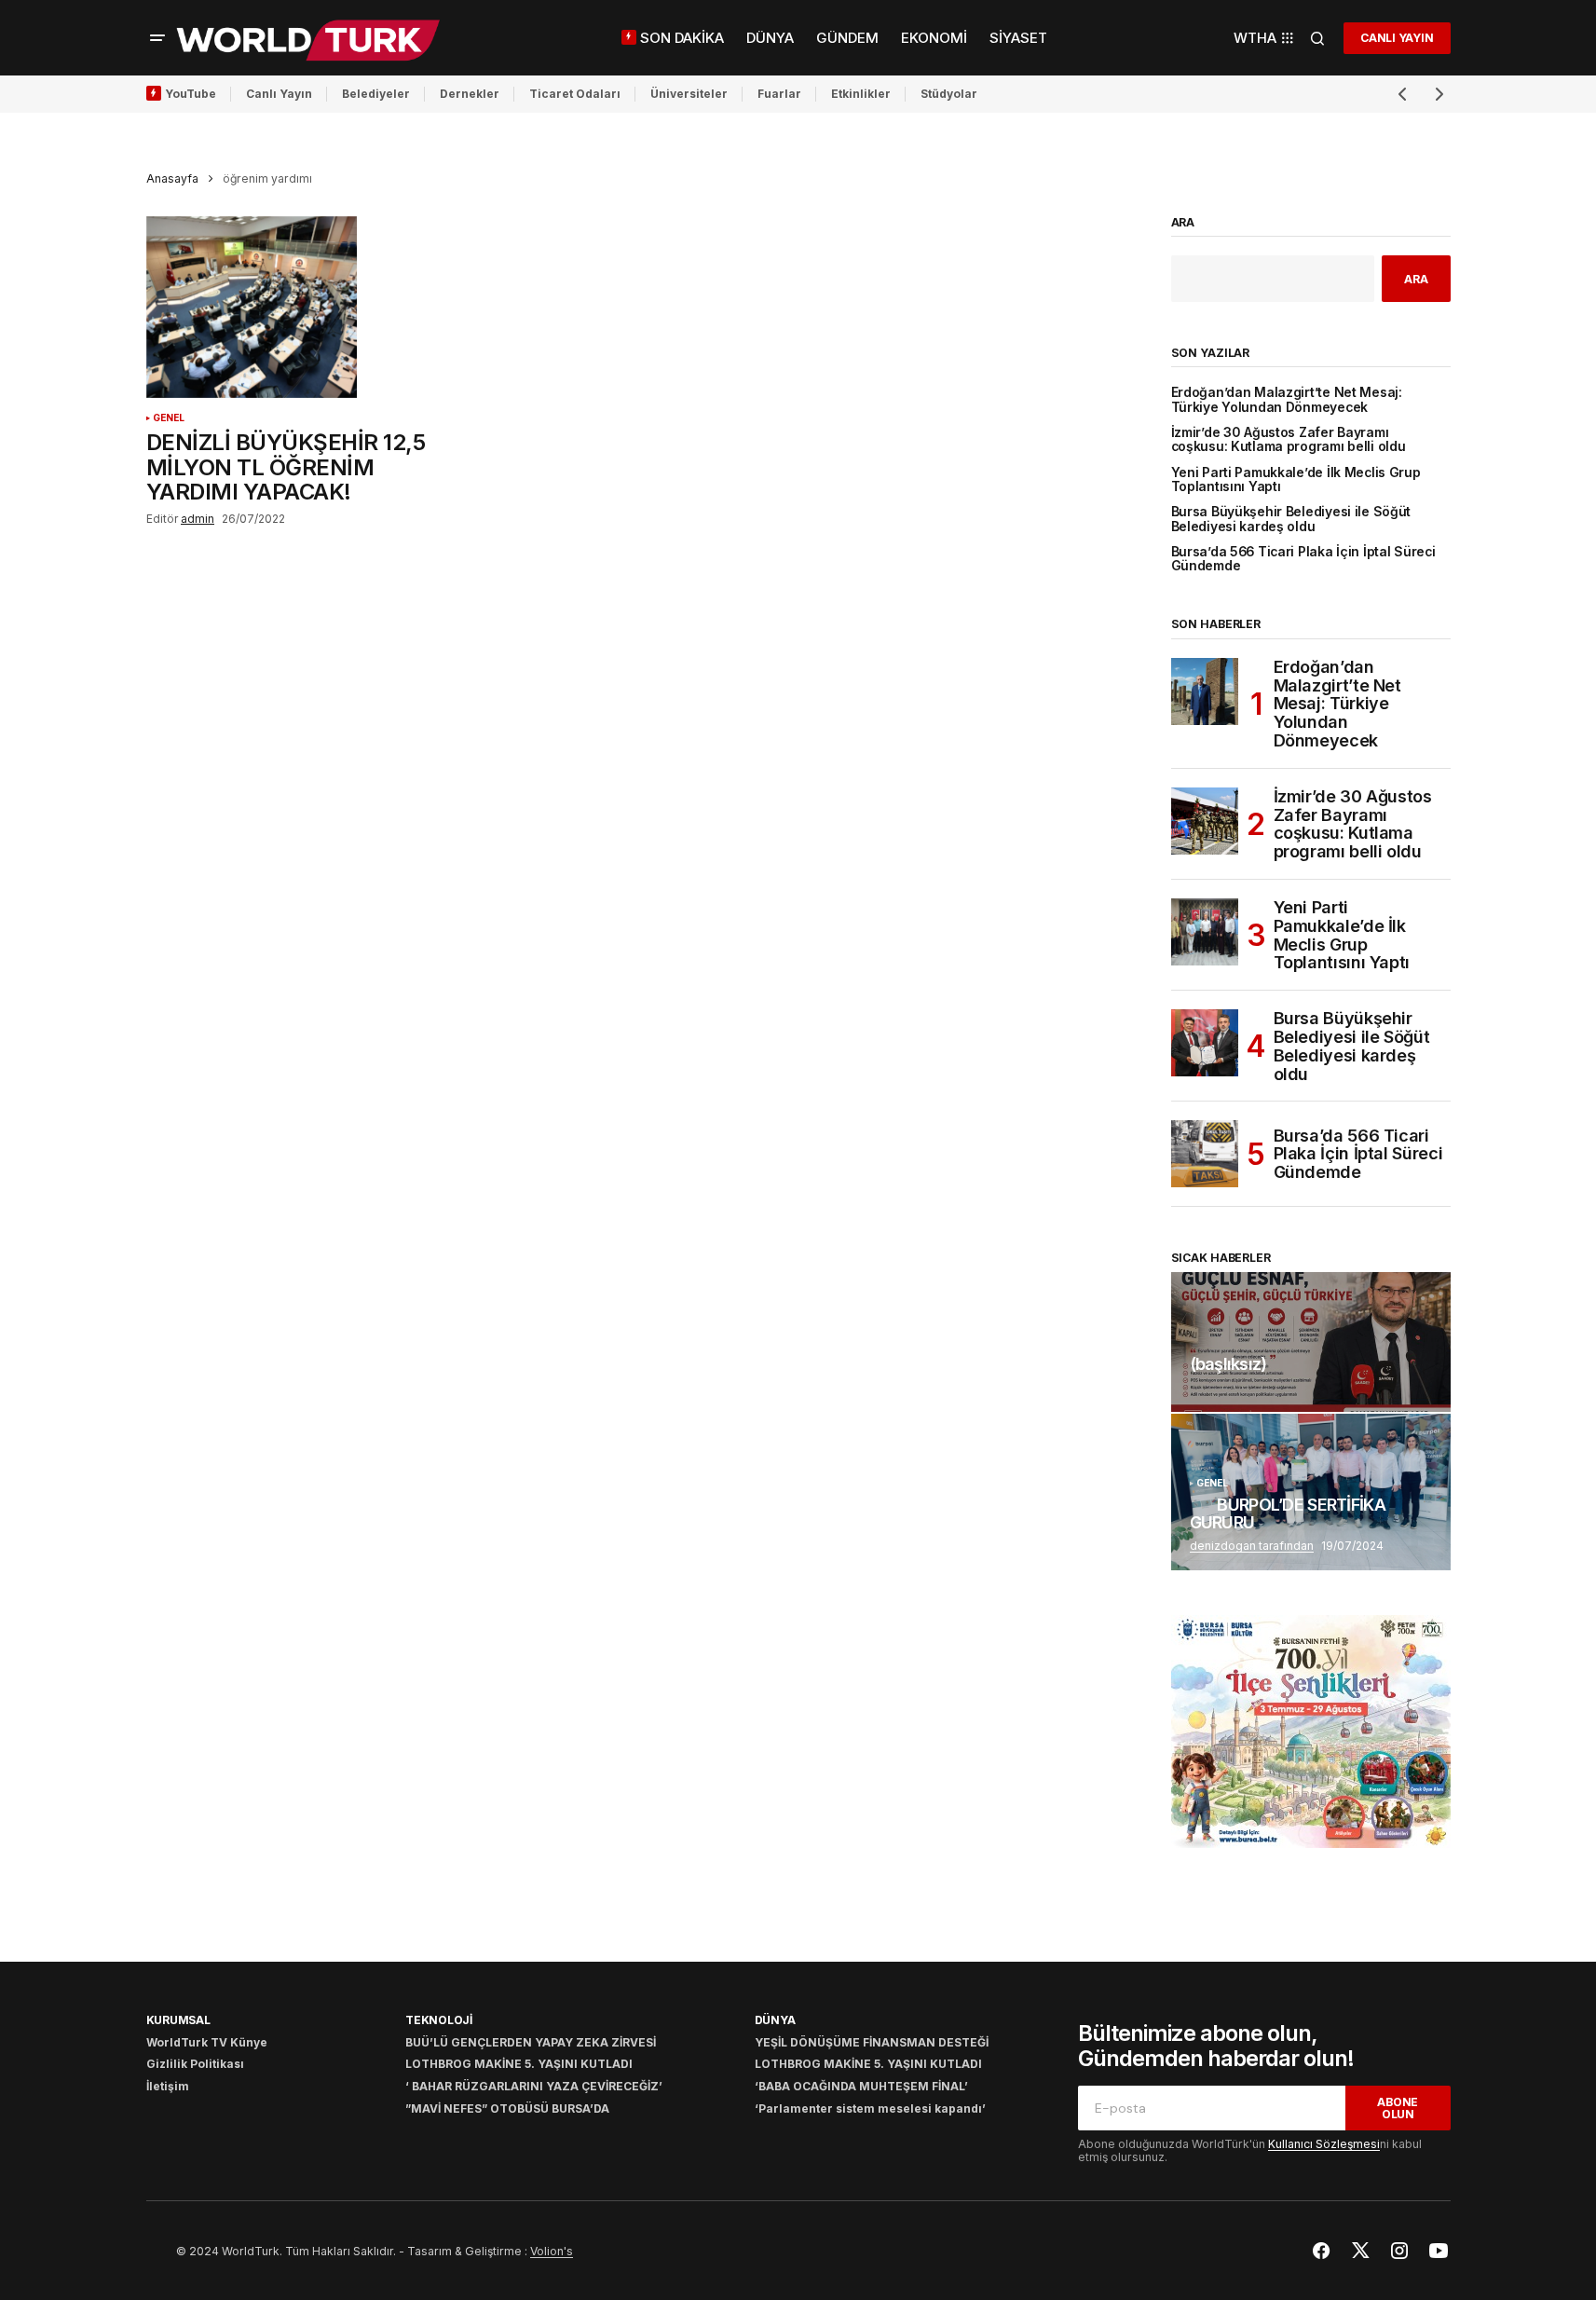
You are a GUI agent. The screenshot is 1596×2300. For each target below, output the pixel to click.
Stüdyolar (949, 94)
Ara (1183, 223)
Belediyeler (376, 94)
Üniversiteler (689, 94)
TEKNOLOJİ (439, 2020)
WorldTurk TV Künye (207, 2042)
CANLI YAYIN (1397, 38)
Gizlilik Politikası (195, 2064)
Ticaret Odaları (575, 94)
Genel (169, 418)
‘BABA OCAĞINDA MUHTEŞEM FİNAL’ (861, 2086)
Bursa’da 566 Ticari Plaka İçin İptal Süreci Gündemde (1303, 559)
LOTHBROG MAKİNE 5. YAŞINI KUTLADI (519, 2064)
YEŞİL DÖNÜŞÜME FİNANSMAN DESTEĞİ (872, 2042)
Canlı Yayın (279, 94)
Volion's (552, 2251)
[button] (157, 38)
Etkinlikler (861, 94)
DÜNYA (775, 2020)
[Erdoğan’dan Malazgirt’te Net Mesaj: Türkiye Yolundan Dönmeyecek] (1205, 691)
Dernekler (470, 94)
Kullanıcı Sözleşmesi (1324, 2144)
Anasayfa (172, 178)
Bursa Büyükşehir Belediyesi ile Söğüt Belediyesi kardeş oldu (1291, 519)
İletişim (168, 2086)
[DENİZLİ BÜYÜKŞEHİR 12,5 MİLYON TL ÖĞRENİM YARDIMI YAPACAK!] (308, 308)
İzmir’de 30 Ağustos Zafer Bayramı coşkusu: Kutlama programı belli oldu (1289, 440)
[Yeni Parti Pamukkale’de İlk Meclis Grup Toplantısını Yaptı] (1205, 932)
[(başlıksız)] (1311, 1342)
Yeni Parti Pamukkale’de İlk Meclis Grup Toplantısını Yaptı (1296, 480)
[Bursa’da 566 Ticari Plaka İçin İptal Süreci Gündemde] (1205, 1154)
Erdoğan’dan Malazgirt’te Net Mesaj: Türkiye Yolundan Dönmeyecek (1287, 400)
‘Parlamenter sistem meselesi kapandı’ (870, 2108)
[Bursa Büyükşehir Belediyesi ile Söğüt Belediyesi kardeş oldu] (1205, 1043)
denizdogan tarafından (1252, 1546)
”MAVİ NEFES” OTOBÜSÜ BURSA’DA (507, 2108)
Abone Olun (1398, 2108)
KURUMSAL (178, 2020)
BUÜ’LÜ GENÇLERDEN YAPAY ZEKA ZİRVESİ (531, 2042)
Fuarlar (779, 94)
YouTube (191, 94)
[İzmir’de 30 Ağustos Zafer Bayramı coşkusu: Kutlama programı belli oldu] (1205, 821)
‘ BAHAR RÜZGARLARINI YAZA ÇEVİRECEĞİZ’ (534, 2086)
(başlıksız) (1228, 1364)
